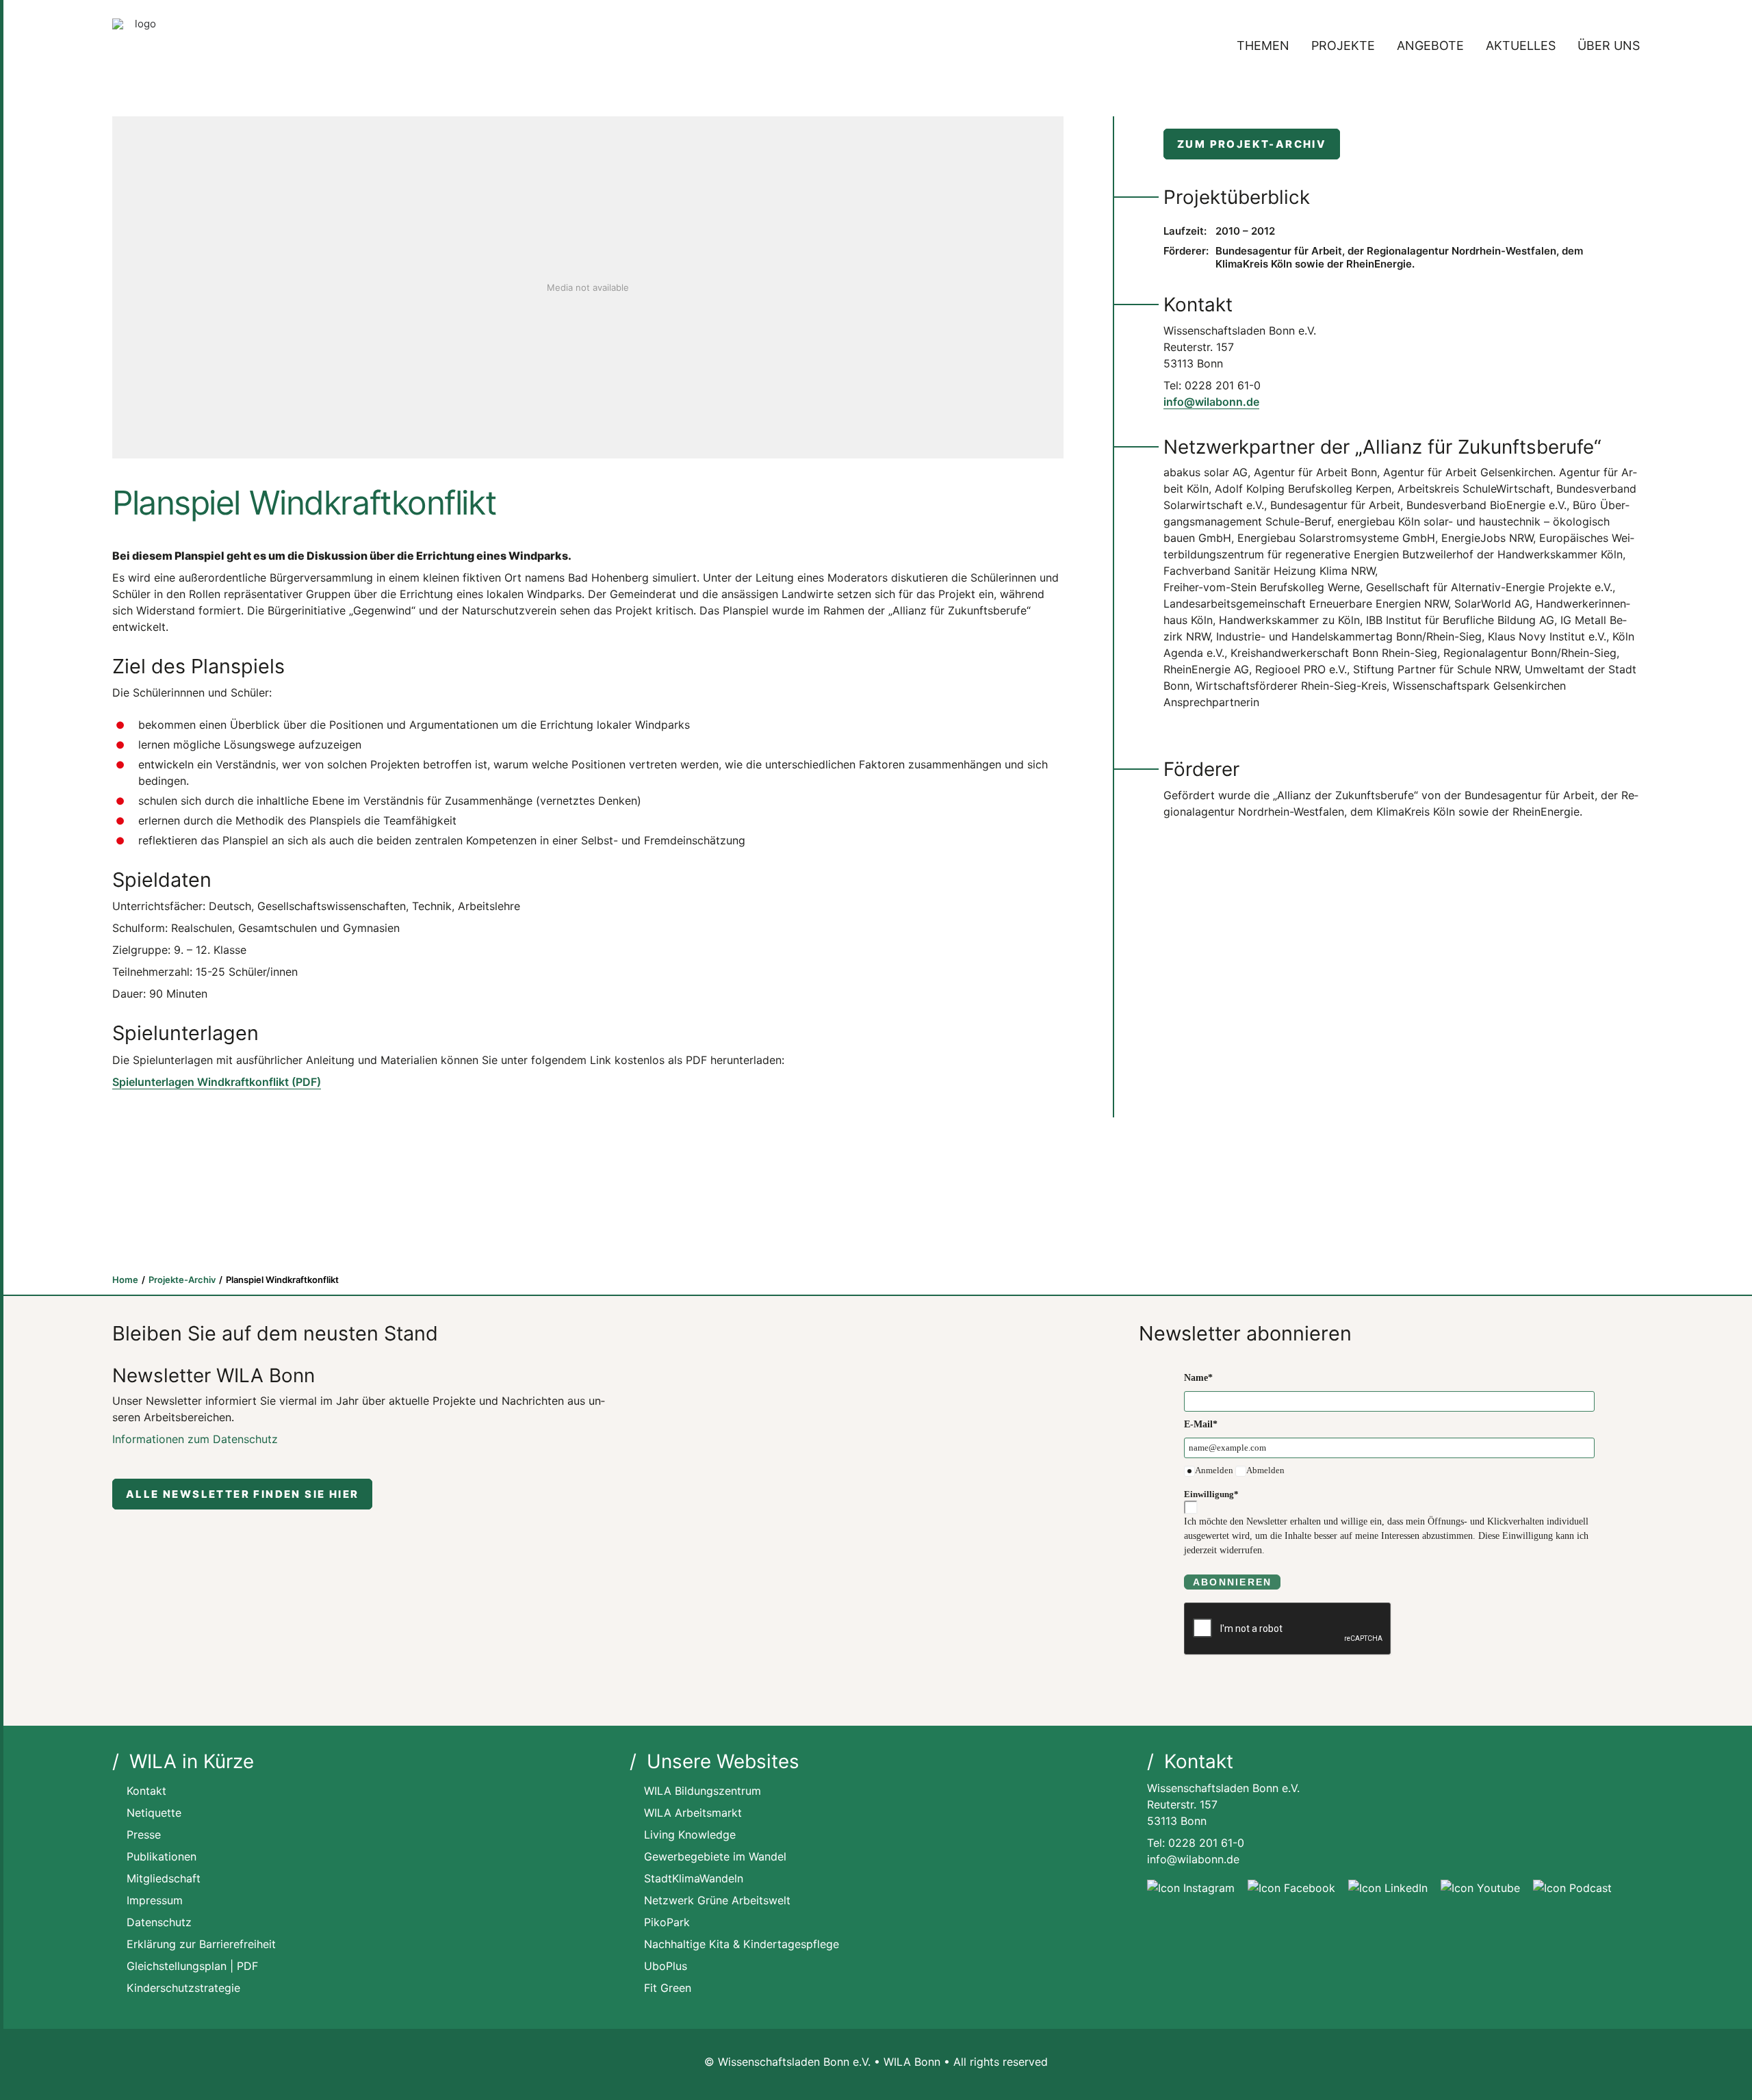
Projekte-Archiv (182, 1280)
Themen (1263, 46)
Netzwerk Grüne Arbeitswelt (717, 1900)
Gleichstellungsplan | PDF (192, 1966)
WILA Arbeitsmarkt (693, 1813)
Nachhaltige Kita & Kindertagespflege (742, 1944)
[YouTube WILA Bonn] (1480, 1888)
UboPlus (666, 1966)
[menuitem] (1268, 46)
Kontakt (146, 1791)
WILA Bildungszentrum (703, 1791)
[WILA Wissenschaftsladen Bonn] (140, 46)
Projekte (1343, 46)
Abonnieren (1232, 1582)
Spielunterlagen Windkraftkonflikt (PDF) (217, 1082)
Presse (144, 1835)
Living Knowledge (690, 1835)
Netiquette (154, 1813)
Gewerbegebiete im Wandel (715, 1856)
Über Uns (1609, 46)
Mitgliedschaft (164, 1878)
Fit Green (668, 1988)
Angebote (1430, 46)
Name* (1198, 1378)
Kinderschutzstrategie (183, 1988)
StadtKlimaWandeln (694, 1878)
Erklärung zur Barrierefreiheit (201, 1944)
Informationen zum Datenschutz (195, 1439)
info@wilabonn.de (1211, 402)
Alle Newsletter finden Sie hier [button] (242, 1494)
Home (125, 1280)
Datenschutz (159, 1922)
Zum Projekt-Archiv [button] (1252, 144)
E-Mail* (1201, 1424)
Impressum (155, 1900)
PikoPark (667, 1922)
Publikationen (162, 1856)
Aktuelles (1521, 46)
